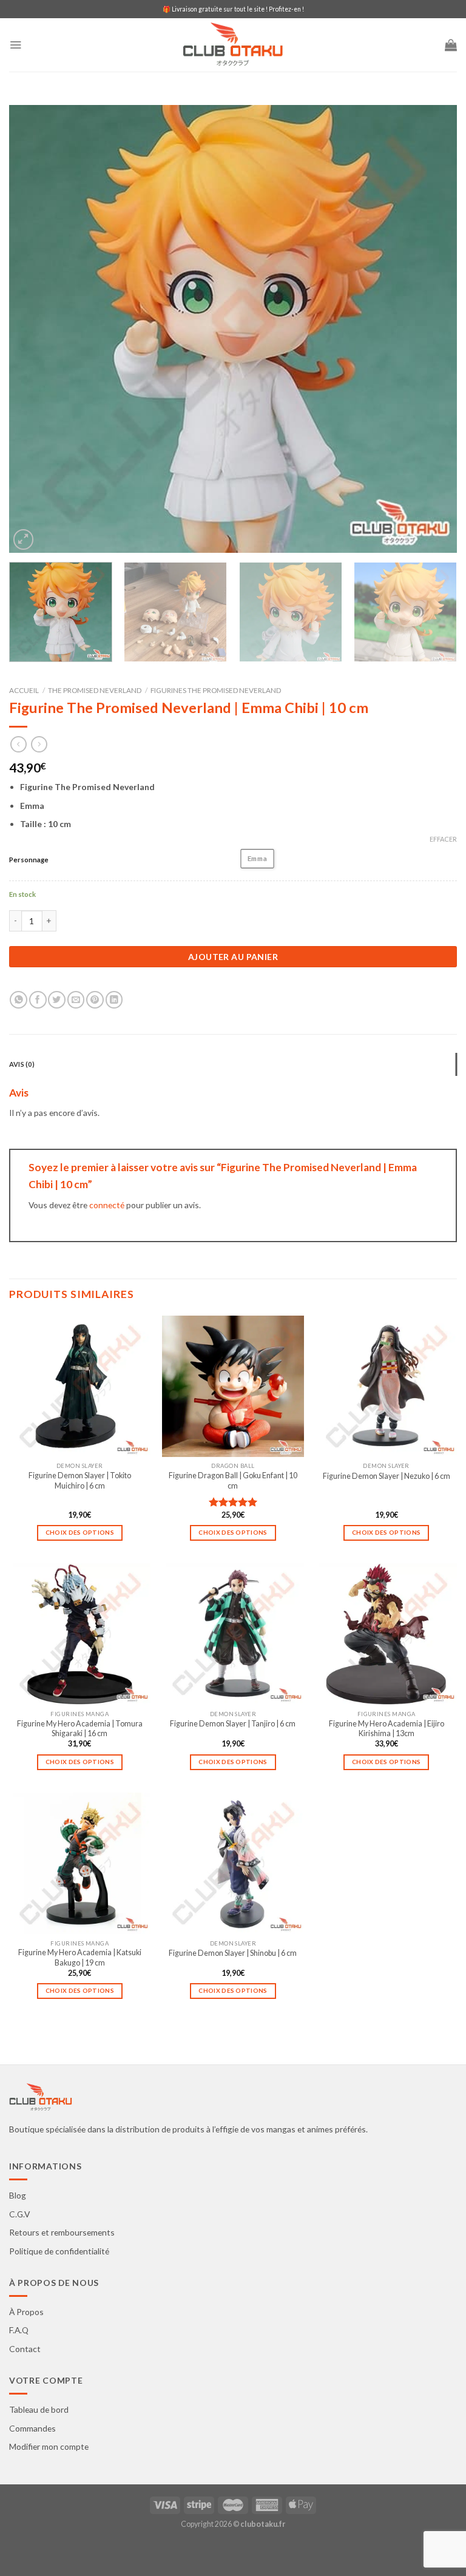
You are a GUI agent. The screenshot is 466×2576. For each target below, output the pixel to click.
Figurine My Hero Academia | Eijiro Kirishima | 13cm (387, 1729)
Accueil (24, 690)
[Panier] (451, 45)
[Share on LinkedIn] (114, 1000)
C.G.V (19, 2214)
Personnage (29, 860)
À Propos (26, 2312)
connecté (107, 1205)
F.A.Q (19, 2330)
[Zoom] (24, 539)
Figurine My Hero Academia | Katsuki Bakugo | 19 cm (80, 1957)
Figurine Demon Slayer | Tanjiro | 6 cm (233, 1724)
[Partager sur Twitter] (57, 1000)
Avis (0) (22, 1064)
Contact (25, 2349)
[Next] (433, 329)
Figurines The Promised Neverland (216, 690)
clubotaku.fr (263, 2524)
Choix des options (80, 1532)
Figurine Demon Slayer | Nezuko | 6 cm (387, 1476)
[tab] (233, 1064)
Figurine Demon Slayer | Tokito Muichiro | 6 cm (80, 1480)
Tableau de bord (39, 2409)
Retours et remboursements (62, 2232)
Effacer (443, 839)
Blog (18, 2195)
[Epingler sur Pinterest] (95, 1000)
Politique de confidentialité (59, 2251)
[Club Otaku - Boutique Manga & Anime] (233, 45)
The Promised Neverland (95, 690)
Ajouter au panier (233, 957)
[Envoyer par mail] (76, 1000)
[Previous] (33, 329)
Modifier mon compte (49, 2446)
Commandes (32, 2428)
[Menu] (15, 45)
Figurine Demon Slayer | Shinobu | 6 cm (233, 1953)
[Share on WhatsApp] (19, 1000)
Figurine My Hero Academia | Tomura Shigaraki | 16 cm (80, 1729)
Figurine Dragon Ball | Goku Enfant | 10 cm (233, 1480)
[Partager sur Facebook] (38, 1000)
